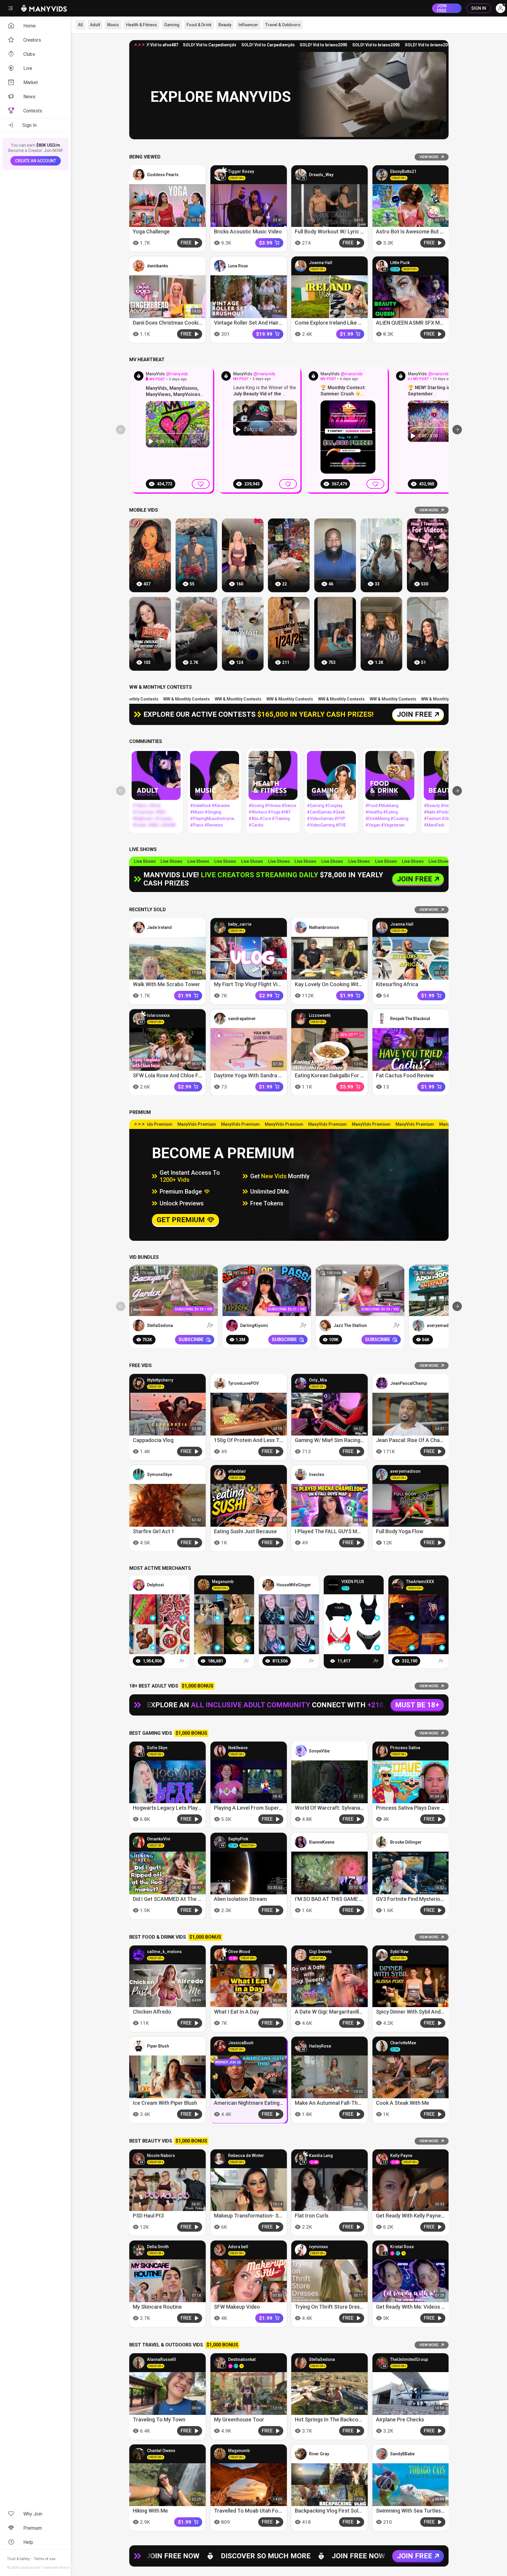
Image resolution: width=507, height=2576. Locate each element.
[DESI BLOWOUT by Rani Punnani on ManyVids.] (150, 555)
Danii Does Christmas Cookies (168, 323)
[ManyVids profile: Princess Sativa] (382, 1751)
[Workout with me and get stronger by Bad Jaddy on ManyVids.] (335, 634)
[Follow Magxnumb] (246, 1661)
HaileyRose (320, 2046)
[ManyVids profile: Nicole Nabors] (139, 2159)
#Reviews (214, 825)
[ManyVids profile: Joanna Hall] (301, 266)
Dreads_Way (321, 175)
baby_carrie (240, 924)
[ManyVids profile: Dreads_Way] (301, 175)
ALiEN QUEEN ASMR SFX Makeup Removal (426, 323)
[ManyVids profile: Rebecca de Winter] (220, 2159)
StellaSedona (160, 1325)
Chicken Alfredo (152, 2012)
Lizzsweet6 (320, 1016)
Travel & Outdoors (283, 25)
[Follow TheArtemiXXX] (441, 1661)
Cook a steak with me (403, 2103)
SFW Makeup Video (237, 2307)
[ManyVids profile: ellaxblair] (220, 1474)
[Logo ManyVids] (44, 8)
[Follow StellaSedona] (210, 1325)
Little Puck (400, 263)
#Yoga (274, 812)
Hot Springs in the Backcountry (333, 2419)
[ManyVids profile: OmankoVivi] (139, 1842)
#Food (371, 806)
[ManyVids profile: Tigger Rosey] (220, 175)
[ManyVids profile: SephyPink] (220, 1842)
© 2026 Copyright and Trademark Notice (38, 2568)
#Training (281, 819)
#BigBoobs (143, 819)
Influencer (248, 25)
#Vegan (373, 825)
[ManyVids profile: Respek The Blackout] (382, 1019)
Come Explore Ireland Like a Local (335, 323)
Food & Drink (199, 25)
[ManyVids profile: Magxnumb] (204, 1585)
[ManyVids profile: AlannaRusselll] (139, 2363)
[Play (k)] (151, 441)
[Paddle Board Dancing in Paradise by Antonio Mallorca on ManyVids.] (196, 555)
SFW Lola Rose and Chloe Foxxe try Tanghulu (188, 1076)
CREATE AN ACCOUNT (36, 161)
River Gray (319, 2454)
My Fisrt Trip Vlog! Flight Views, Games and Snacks (274, 985)
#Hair (446, 806)
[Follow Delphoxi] (182, 1661)
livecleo (317, 1474)
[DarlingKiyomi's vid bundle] (267, 1291)
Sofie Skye (157, 1748)
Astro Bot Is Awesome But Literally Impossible (431, 231)
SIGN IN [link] (479, 8)
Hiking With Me (150, 2511)
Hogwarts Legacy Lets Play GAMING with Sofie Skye (195, 1808)
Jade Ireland (159, 927)
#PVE (341, 825)
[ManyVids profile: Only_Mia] (301, 1383)
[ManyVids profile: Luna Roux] (220, 266)
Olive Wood (239, 1952)
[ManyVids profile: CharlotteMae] (382, 2046)
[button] (501, 8)
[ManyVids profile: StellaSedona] (139, 1325)
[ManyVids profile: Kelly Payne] (382, 2159)
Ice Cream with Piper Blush (165, 2103)
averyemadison (442, 1325)
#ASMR (169, 825)
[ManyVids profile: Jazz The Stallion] (325, 1325)
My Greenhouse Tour (239, 2419)
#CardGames (319, 812)
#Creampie (143, 812)
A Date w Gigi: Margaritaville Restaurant (342, 2012)
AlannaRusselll (161, 2359)
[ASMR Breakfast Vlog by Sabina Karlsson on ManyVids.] (243, 634)
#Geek (339, 812)
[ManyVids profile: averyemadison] (418, 1325)
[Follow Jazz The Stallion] (397, 1325)
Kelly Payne (401, 2156)
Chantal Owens (161, 2451)
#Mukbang (388, 806)
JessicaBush (241, 2043)
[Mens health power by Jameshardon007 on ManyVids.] (335, 555)
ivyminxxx (318, 2247)
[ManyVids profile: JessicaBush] (220, 2046)
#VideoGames (320, 819)
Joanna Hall (321, 263)
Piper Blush (158, 2046)
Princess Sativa (405, 1748)
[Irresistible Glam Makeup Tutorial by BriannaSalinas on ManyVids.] (428, 634)
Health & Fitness (142, 25)
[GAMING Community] (331, 775)
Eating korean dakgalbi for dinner (335, 1076)
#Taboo (140, 806)
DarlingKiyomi (254, 1325)
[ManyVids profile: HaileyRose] (301, 2046)
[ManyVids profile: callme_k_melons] (139, 1955)
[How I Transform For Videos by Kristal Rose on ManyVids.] (428, 555)
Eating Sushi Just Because (245, 1532)
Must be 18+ (417, 1705)
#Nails (430, 812)
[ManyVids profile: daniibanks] (139, 266)
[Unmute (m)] (195, 441)
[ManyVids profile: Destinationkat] (220, 2363)
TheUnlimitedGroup (409, 2359)
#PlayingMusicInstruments (214, 819)
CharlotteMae (403, 2043)
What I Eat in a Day (236, 2012)
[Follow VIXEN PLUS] (376, 1661)
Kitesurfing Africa (397, 985)
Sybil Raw (399, 1952)
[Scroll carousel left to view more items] (121, 430)
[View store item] (153, 1618)
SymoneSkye (160, 1474)
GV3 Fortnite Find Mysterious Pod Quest (424, 1899)
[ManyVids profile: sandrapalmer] (220, 1019)
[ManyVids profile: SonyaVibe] (301, 1751)
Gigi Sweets (320, 1952)
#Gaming (316, 806)
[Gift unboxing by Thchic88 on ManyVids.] (289, 555)
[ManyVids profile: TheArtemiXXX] (398, 1585)
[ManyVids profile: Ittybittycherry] (139, 1383)
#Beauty (432, 806)
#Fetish (140, 825)
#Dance (289, 806)
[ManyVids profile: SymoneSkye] (139, 1474)
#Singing (213, 812)
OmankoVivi (159, 1839)
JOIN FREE (414, 714)
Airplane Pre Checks (400, 2419)
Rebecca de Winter (246, 2156)
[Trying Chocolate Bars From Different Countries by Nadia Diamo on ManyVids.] (150, 634)
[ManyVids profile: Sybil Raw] (382, 1955)
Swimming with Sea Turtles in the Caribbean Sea (435, 2511)
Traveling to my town (159, 2419)
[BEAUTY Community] (448, 775)
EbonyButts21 (403, 171)
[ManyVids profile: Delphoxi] (139, 1585)
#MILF (154, 825)
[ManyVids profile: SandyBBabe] (382, 2454)
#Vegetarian (393, 825)
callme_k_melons (164, 1952)
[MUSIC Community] (215, 775)
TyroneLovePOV (243, 1383)
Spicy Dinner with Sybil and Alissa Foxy (422, 2012)
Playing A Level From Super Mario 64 (257, 1808)
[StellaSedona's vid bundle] (174, 1291)
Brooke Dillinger (406, 1842)
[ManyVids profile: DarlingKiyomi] (232, 1325)
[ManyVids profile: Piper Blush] (139, 2046)
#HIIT (286, 812)
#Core (265, 819)
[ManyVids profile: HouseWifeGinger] (268, 1585)
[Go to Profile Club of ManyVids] (139, 376)
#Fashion (432, 819)
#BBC (161, 812)
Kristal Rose (402, 2247)
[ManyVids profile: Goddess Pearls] (139, 175)
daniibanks (158, 266)
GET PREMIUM (181, 1220)
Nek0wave (238, 1748)
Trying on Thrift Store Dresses (331, 2307)
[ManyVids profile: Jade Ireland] (139, 927)
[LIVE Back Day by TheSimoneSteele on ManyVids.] (196, 634)
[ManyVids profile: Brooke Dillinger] (382, 1842)
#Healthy (374, 812)
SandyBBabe (402, 2454)
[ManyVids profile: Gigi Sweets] (301, 1955)
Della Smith (158, 2247)
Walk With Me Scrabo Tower (166, 985)
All (80, 25)
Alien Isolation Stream (240, 1899)
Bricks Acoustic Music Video (248, 231)
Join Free (414, 2556)
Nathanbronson (324, 927)
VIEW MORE (429, 157)
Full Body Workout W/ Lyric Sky (332, 231)
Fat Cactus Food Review (405, 1076)
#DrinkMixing (378, 819)
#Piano (197, 825)
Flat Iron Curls (312, 2216)
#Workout (258, 812)
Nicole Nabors (161, 2156)
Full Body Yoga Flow (400, 1532)
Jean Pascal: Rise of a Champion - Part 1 (425, 1440)
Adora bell (238, 2247)
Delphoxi (155, 1585)
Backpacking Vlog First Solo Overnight (341, 2511)
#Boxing (256, 806)
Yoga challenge (151, 231)
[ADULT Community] (156, 775)
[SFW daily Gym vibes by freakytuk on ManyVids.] (381, 555)
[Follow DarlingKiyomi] (303, 1325)
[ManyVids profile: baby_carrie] (220, 927)
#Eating (390, 812)
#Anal (154, 806)
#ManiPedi (434, 825)
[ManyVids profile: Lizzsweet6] (301, 1019)
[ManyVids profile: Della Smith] (139, 2250)
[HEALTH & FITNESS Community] (273, 775)
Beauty (225, 25)
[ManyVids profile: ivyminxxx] (301, 2250)
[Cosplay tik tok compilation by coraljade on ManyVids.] (381, 634)
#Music (197, 812)
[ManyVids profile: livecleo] (301, 1474)
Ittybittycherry (160, 1380)
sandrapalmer (242, 1019)
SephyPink (238, 1839)
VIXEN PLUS (353, 1582)
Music (113, 25)
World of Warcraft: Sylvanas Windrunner (343, 1808)
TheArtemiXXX (420, 1582)
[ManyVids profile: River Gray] (301, 2454)
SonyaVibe (319, 1751)
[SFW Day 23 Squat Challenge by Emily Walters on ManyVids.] (243, 555)
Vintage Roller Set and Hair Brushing (257, 323)
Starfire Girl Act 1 (154, 1532)
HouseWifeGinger (294, 1585)
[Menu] (11, 8)
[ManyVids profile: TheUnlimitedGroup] (382, 2363)
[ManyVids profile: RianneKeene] (301, 1842)
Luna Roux (238, 266)
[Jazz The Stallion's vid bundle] (360, 1291)
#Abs (254, 819)
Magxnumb (223, 1582)
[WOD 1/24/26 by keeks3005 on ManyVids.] (289, 634)
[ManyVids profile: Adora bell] (220, 2250)
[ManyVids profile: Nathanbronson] (301, 927)
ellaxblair (237, 1471)
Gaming (172, 25)
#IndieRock (201, 806)
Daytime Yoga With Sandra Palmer (255, 1076)
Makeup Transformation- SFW (250, 2216)
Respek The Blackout (410, 1019)
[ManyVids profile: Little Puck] (382, 266)
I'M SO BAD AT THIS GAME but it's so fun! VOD (351, 1899)
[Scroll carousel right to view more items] (457, 430)
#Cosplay (163, 819)
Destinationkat (242, 2359)
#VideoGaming (321, 825)
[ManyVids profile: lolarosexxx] (139, 1019)
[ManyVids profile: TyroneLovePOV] (220, 1383)
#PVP (340, 819)
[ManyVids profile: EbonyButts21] (382, 175)
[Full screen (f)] (205, 441)
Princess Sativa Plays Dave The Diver (420, 1808)
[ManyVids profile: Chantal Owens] (139, 2454)
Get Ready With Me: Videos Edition (417, 2307)
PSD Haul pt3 (148, 2216)
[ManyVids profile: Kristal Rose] (382, 2250)
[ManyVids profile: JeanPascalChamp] (382, 1383)
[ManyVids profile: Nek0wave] (220, 1751)
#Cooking (399, 819)
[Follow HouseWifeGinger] (311, 1661)
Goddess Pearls (163, 175)
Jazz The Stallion (350, 1325)
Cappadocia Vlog (153, 1440)
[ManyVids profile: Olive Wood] (220, 1955)
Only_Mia (318, 1380)
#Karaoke (221, 806)
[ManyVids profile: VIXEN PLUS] (333, 1585)
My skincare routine (157, 2307)
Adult (95, 25)
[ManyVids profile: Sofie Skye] (139, 1751)
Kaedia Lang (321, 2156)
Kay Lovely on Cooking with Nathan (337, 985)
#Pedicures (447, 812)
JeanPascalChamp (408, 1383)
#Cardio (256, 825)
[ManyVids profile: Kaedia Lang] (301, 2159)
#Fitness (273, 806)
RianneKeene (322, 1842)
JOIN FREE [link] (442, 8)
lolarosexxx (158, 1016)
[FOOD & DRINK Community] (390, 775)
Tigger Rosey (241, 171)
